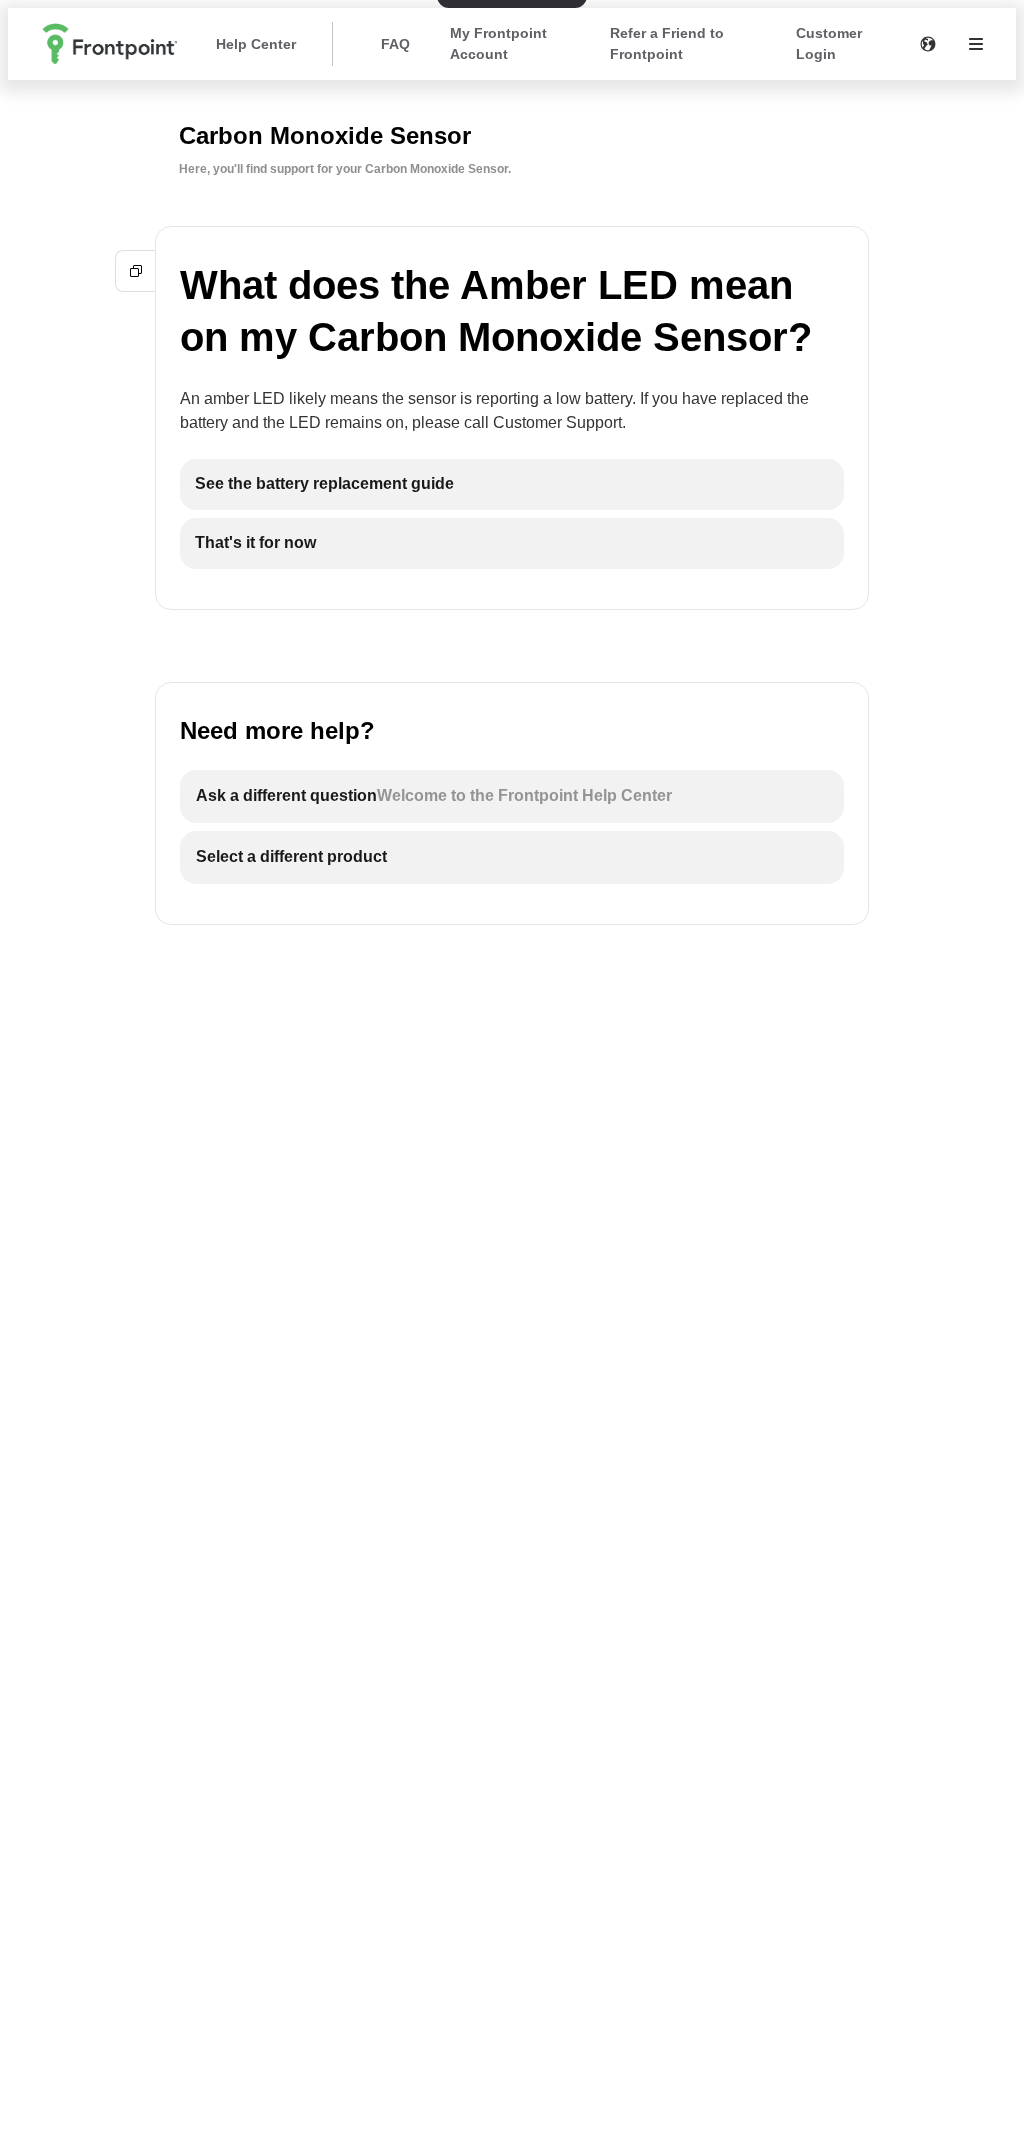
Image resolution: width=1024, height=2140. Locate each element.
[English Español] (928, 44)
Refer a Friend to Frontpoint (667, 43)
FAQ (395, 44)
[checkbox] (512, 484)
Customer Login (829, 43)
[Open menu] (976, 44)
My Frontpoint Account (498, 43)
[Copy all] (136, 271)
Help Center (256, 44)
